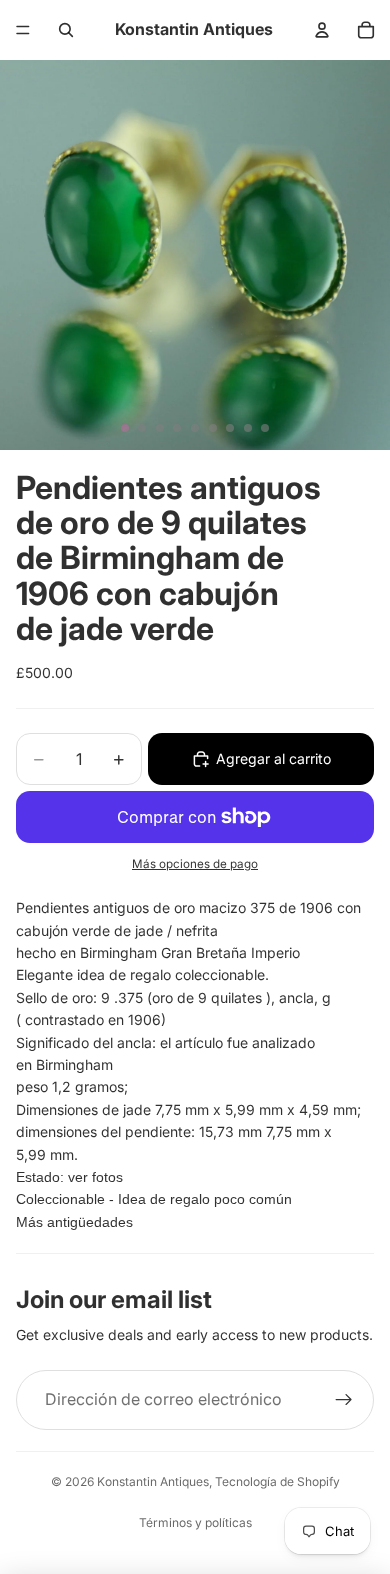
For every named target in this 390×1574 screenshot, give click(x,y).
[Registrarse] (344, 1400)
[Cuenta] (322, 30)
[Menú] (23, 30)
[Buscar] (66, 30)
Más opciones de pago (195, 864)
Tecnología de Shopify (277, 1481)
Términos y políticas (195, 1522)
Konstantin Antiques (153, 1481)
